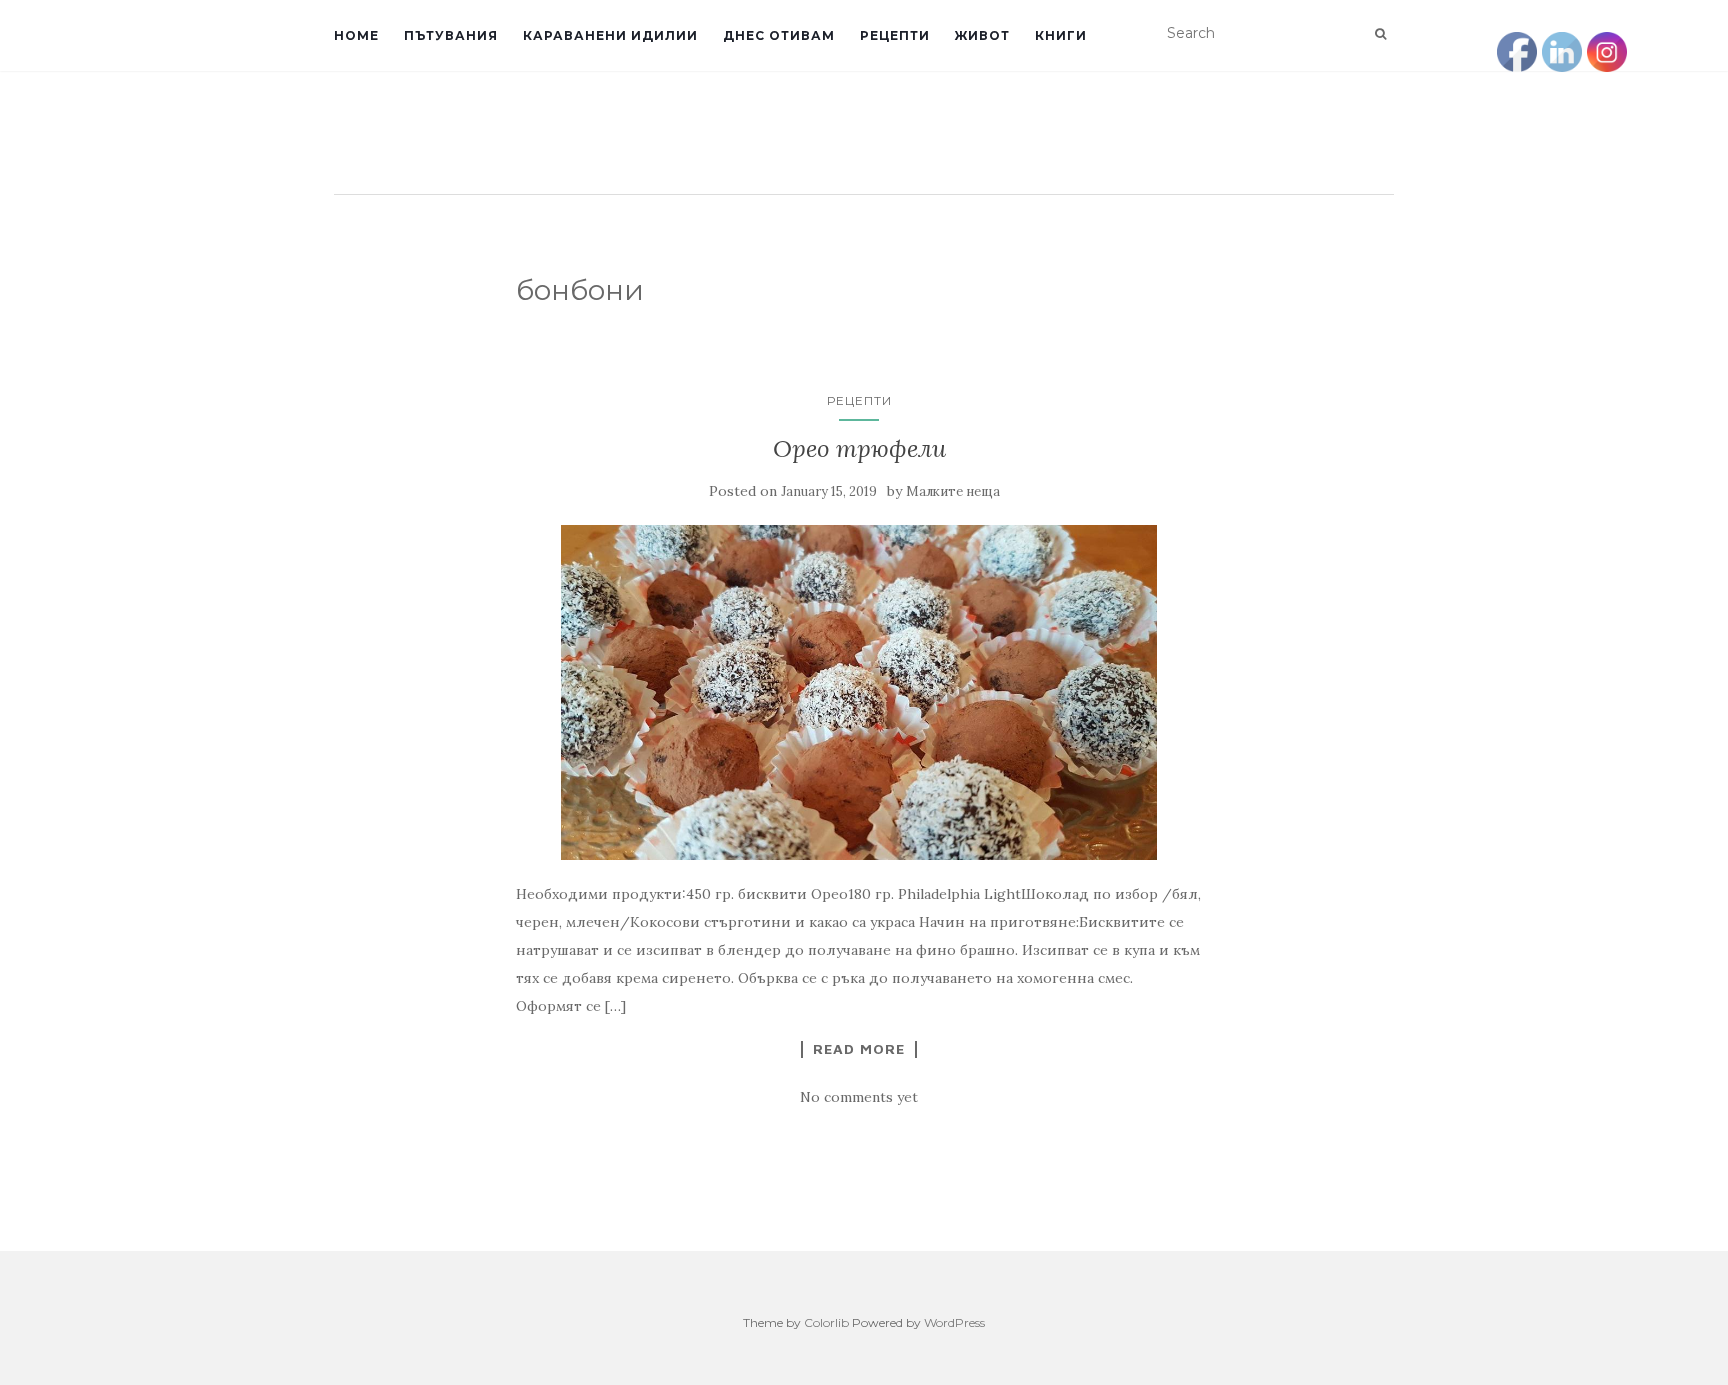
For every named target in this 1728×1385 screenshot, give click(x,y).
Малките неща (953, 491)
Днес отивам (779, 35)
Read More (859, 1049)
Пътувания (451, 35)
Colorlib (826, 1322)
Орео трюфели (859, 448)
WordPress (954, 1322)
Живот (982, 35)
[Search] (1380, 34)
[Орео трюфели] (859, 692)
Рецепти (895, 35)
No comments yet (859, 1097)
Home (356, 35)
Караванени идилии (610, 35)
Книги (1061, 35)
